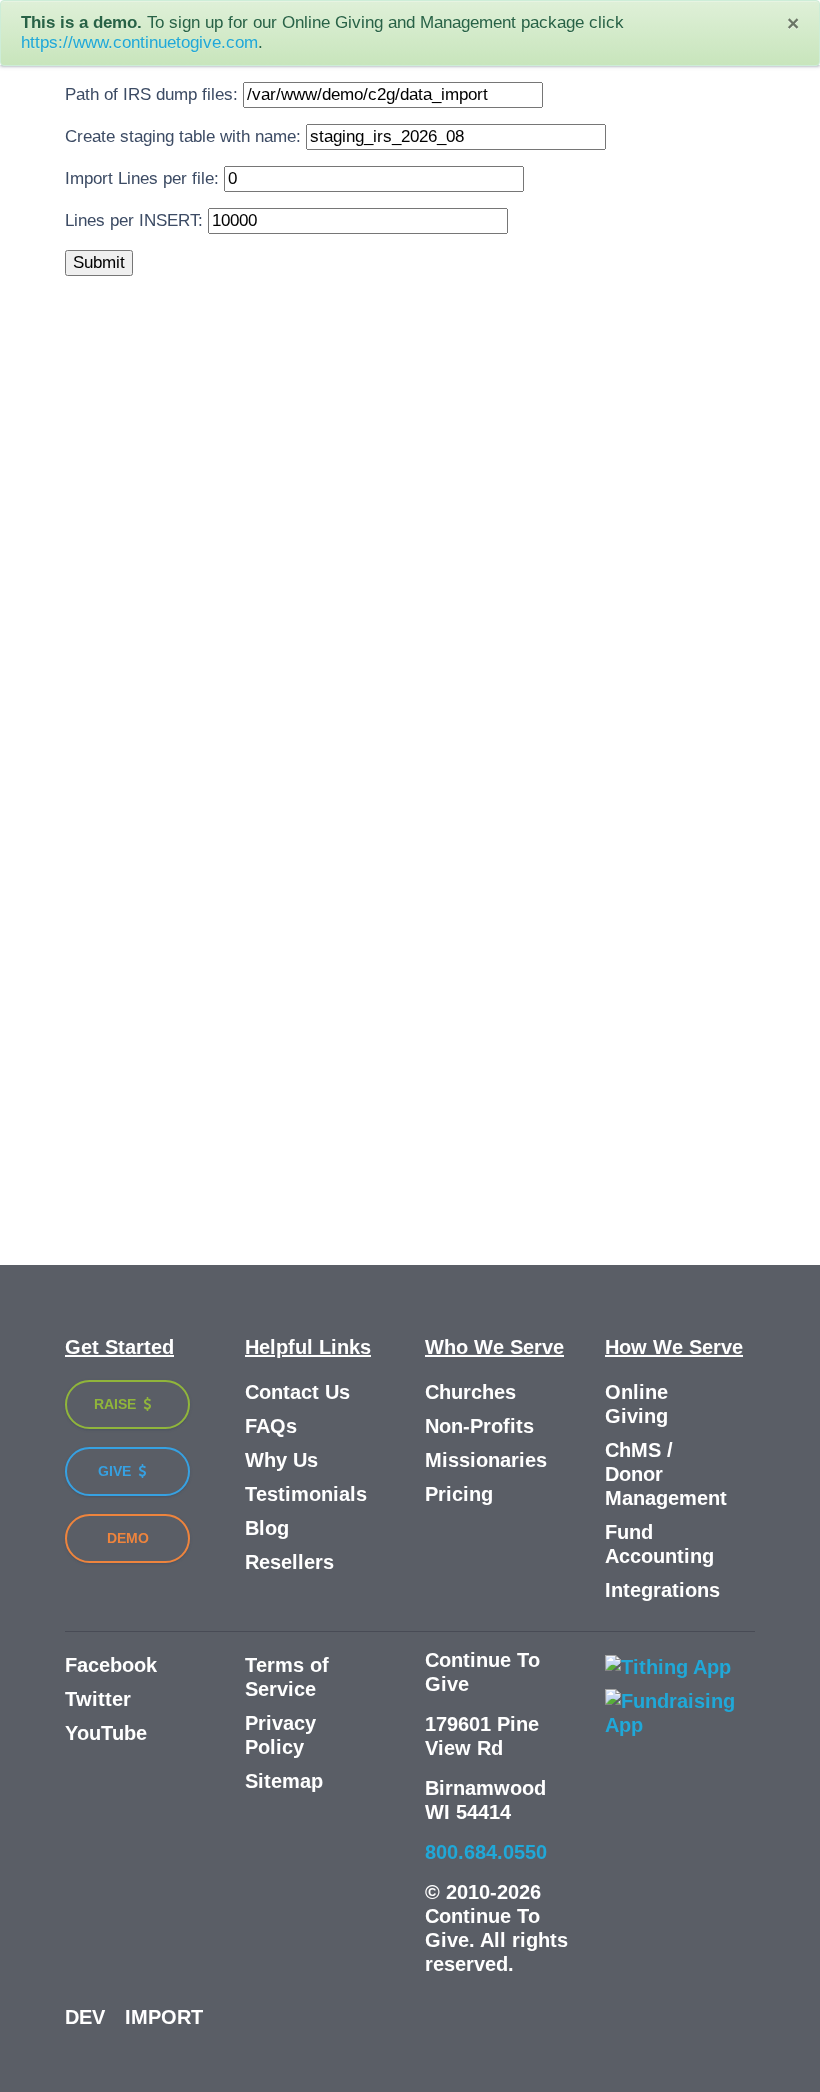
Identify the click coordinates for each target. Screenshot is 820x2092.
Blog (267, 1528)
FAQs (271, 1426)
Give (116, 1471)
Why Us (281, 1460)
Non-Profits (479, 1426)
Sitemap (284, 1781)
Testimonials (306, 1494)
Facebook (111, 1665)
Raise (117, 1404)
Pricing (459, 1494)
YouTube (106, 1733)
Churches (470, 1392)
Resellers (289, 1562)
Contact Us (297, 1392)
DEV (85, 2017)
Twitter (98, 1699)
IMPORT (164, 2017)
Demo (128, 1538)
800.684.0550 (486, 1852)
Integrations (662, 1590)
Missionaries (486, 1460)
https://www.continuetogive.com (139, 42)
